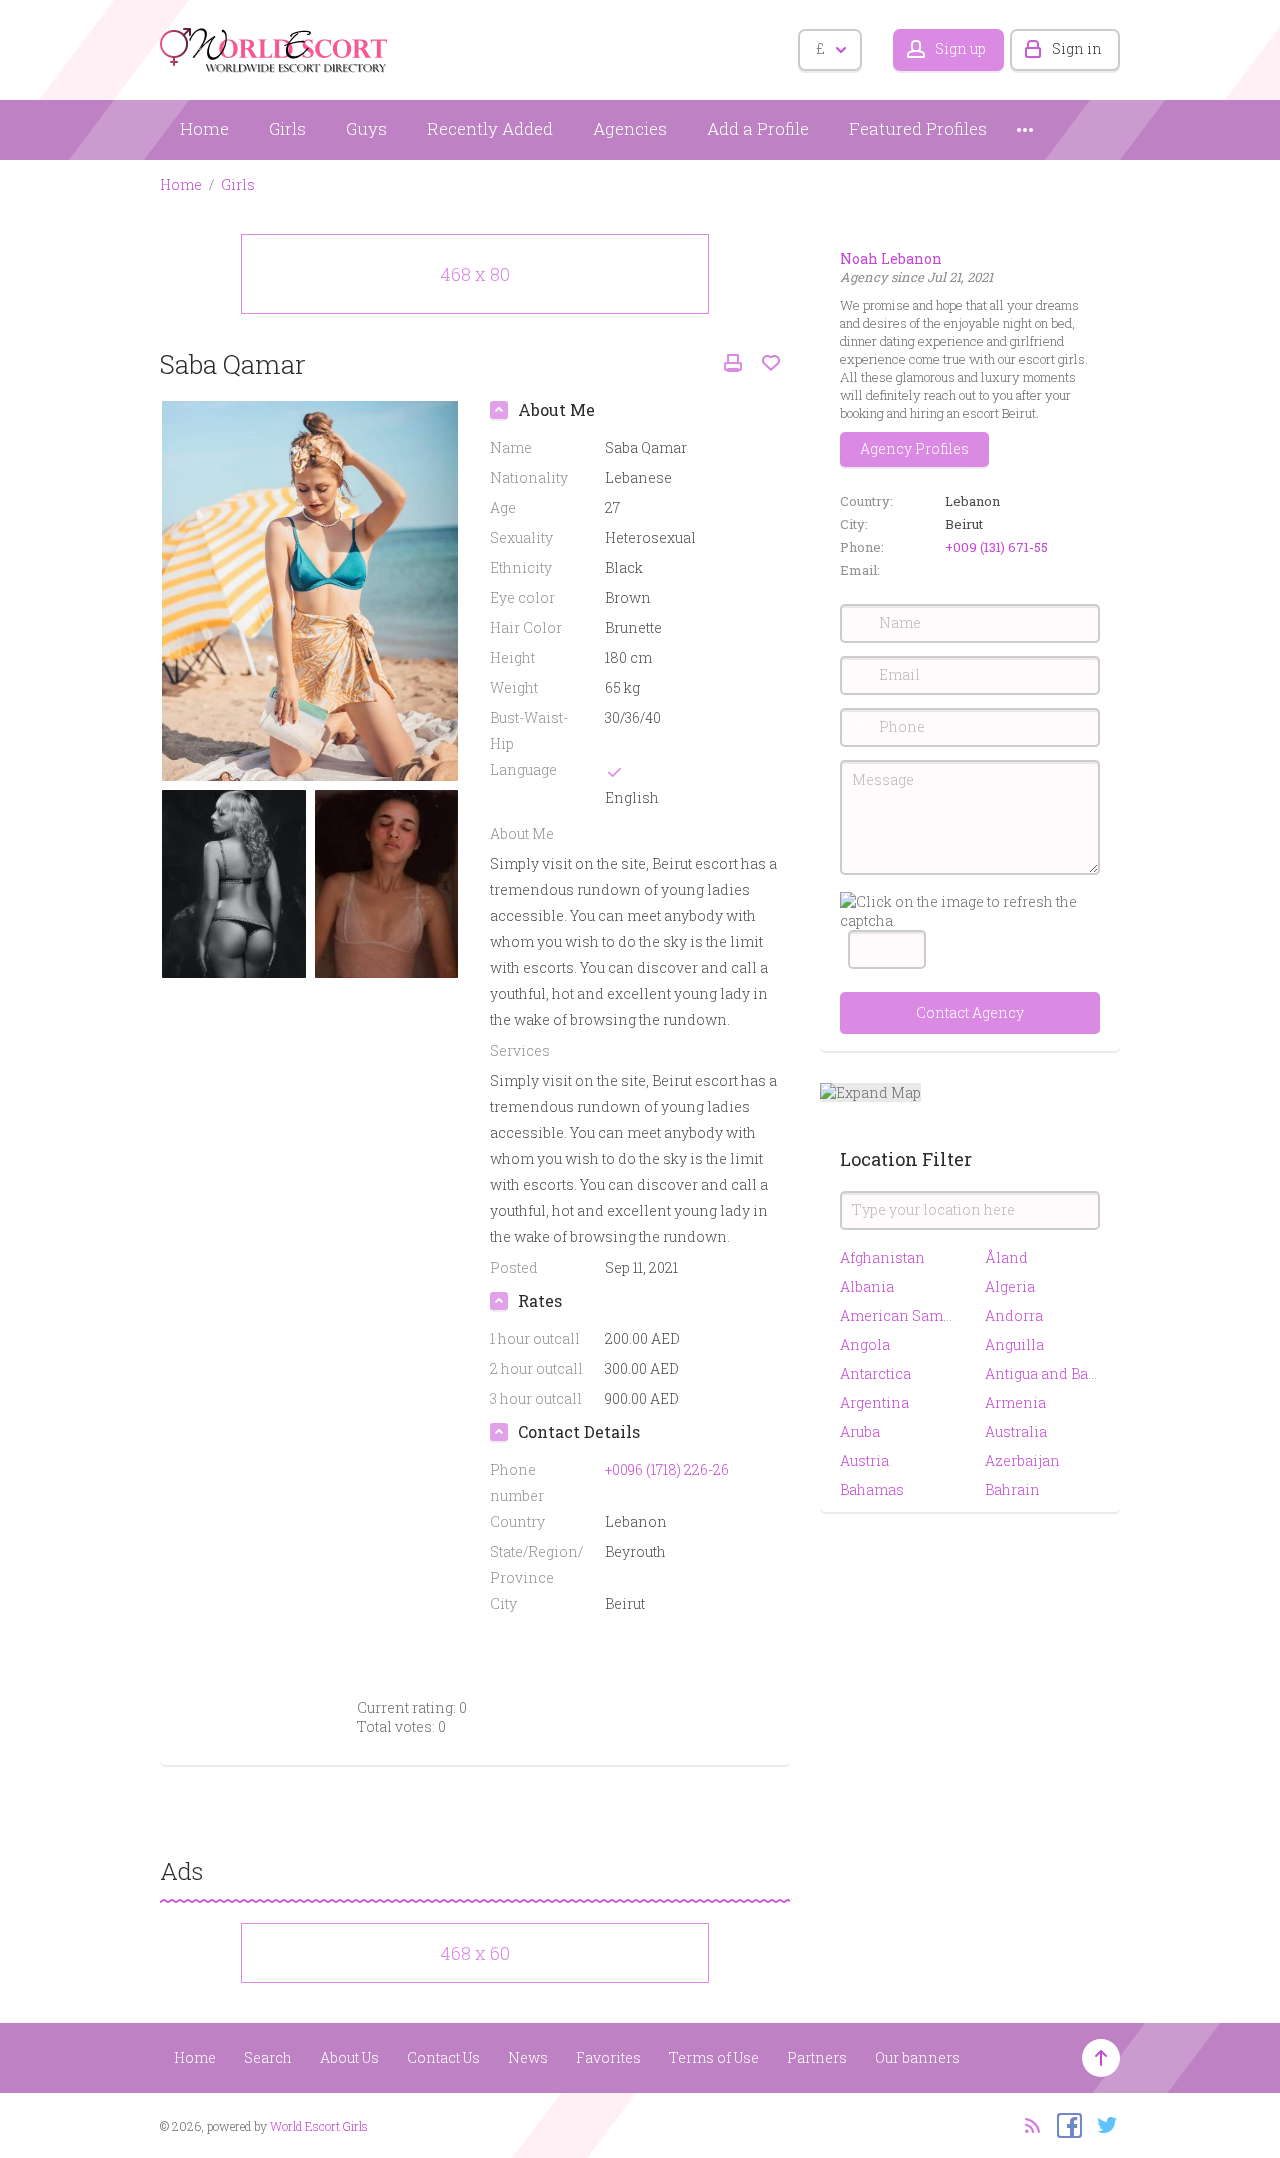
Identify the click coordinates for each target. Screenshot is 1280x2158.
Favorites (608, 2057)
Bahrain (1012, 1489)
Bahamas (872, 1489)
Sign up (960, 48)
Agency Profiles (914, 448)
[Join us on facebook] (1064, 2124)
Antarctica (875, 1373)
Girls (287, 128)
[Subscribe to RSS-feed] (1026, 2124)
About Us (349, 2057)
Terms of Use (714, 2057)
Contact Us (443, 2057)
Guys (366, 128)
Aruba (860, 1431)
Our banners (917, 2057)
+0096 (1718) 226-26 (667, 1469)
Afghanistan (882, 1257)
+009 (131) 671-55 (996, 547)
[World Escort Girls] (275, 46)
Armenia (1015, 1402)
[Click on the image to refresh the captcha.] (970, 911)
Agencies (630, 128)
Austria (864, 1460)
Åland (1006, 1257)
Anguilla (1014, 1344)
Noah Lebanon (891, 258)
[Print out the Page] (733, 363)
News (528, 2057)
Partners (817, 2057)
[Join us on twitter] (1102, 2124)
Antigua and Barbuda (1042, 1373)
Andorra (1014, 1315)
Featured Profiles (918, 128)
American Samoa (897, 1315)
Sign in (1077, 48)
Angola (865, 1344)
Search (268, 2057)
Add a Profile (758, 128)
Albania (867, 1286)
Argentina (874, 1402)
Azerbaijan (1022, 1460)
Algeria (1010, 1286)
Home (204, 128)
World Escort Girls (319, 2126)
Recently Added (490, 128)
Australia (1016, 1431)
